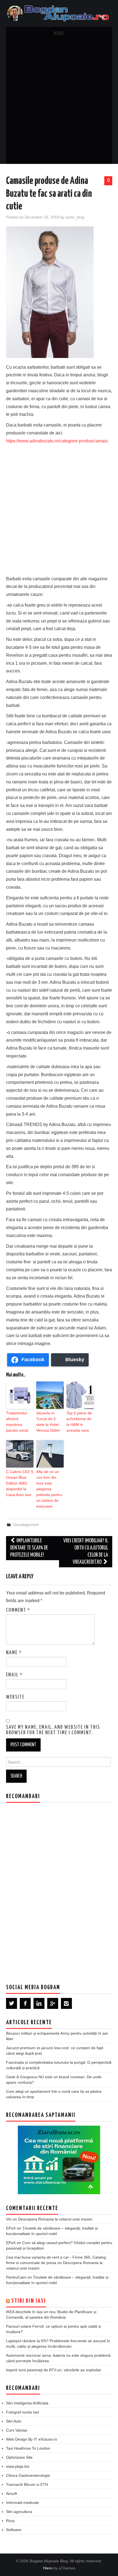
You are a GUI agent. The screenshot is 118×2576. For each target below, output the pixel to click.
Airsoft (12, 2493)
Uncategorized (26, 1525)
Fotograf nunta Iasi (23, 2412)
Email (14, 1675)
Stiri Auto (14, 2421)
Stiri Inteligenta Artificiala (27, 2403)
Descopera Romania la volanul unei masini (55, 2219)
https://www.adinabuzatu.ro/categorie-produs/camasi (57, 441)
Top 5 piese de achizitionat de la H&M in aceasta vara (79, 1422)
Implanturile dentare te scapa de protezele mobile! (29, 1548)
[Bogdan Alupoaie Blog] (59, 13)
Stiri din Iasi (29, 2301)
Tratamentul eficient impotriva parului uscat (17, 1422)
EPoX (11, 2228)
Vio (9, 2219)
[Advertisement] (59, 102)
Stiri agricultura (19, 2512)
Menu (59, 34)
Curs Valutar (17, 2430)
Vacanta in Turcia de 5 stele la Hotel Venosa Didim (48, 1422)
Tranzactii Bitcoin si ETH (27, 2484)
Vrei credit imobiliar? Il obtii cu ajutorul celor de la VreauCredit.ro (86, 1552)
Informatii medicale (23, 2503)
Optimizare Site (19, 2457)
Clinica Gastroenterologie (28, 2475)
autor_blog (75, 217)
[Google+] (53, 2003)
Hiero (48, 2568)
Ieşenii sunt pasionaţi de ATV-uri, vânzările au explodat (53, 2370)
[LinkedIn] (39, 2003)
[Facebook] (25, 2003)
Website (15, 1697)
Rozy (10, 2521)
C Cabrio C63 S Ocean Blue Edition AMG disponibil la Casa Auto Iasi (20, 1483)
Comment (18, 1610)
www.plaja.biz (18, 2466)
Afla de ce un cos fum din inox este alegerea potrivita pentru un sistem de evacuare (49, 1489)
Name (14, 1653)
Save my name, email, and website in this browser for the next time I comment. (53, 1730)
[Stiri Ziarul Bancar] (59, 2160)
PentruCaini (16, 2277)
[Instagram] (66, 2003)
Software (14, 2530)
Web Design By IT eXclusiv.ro (32, 2439)
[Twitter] (12, 2003)
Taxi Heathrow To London (28, 2448)
